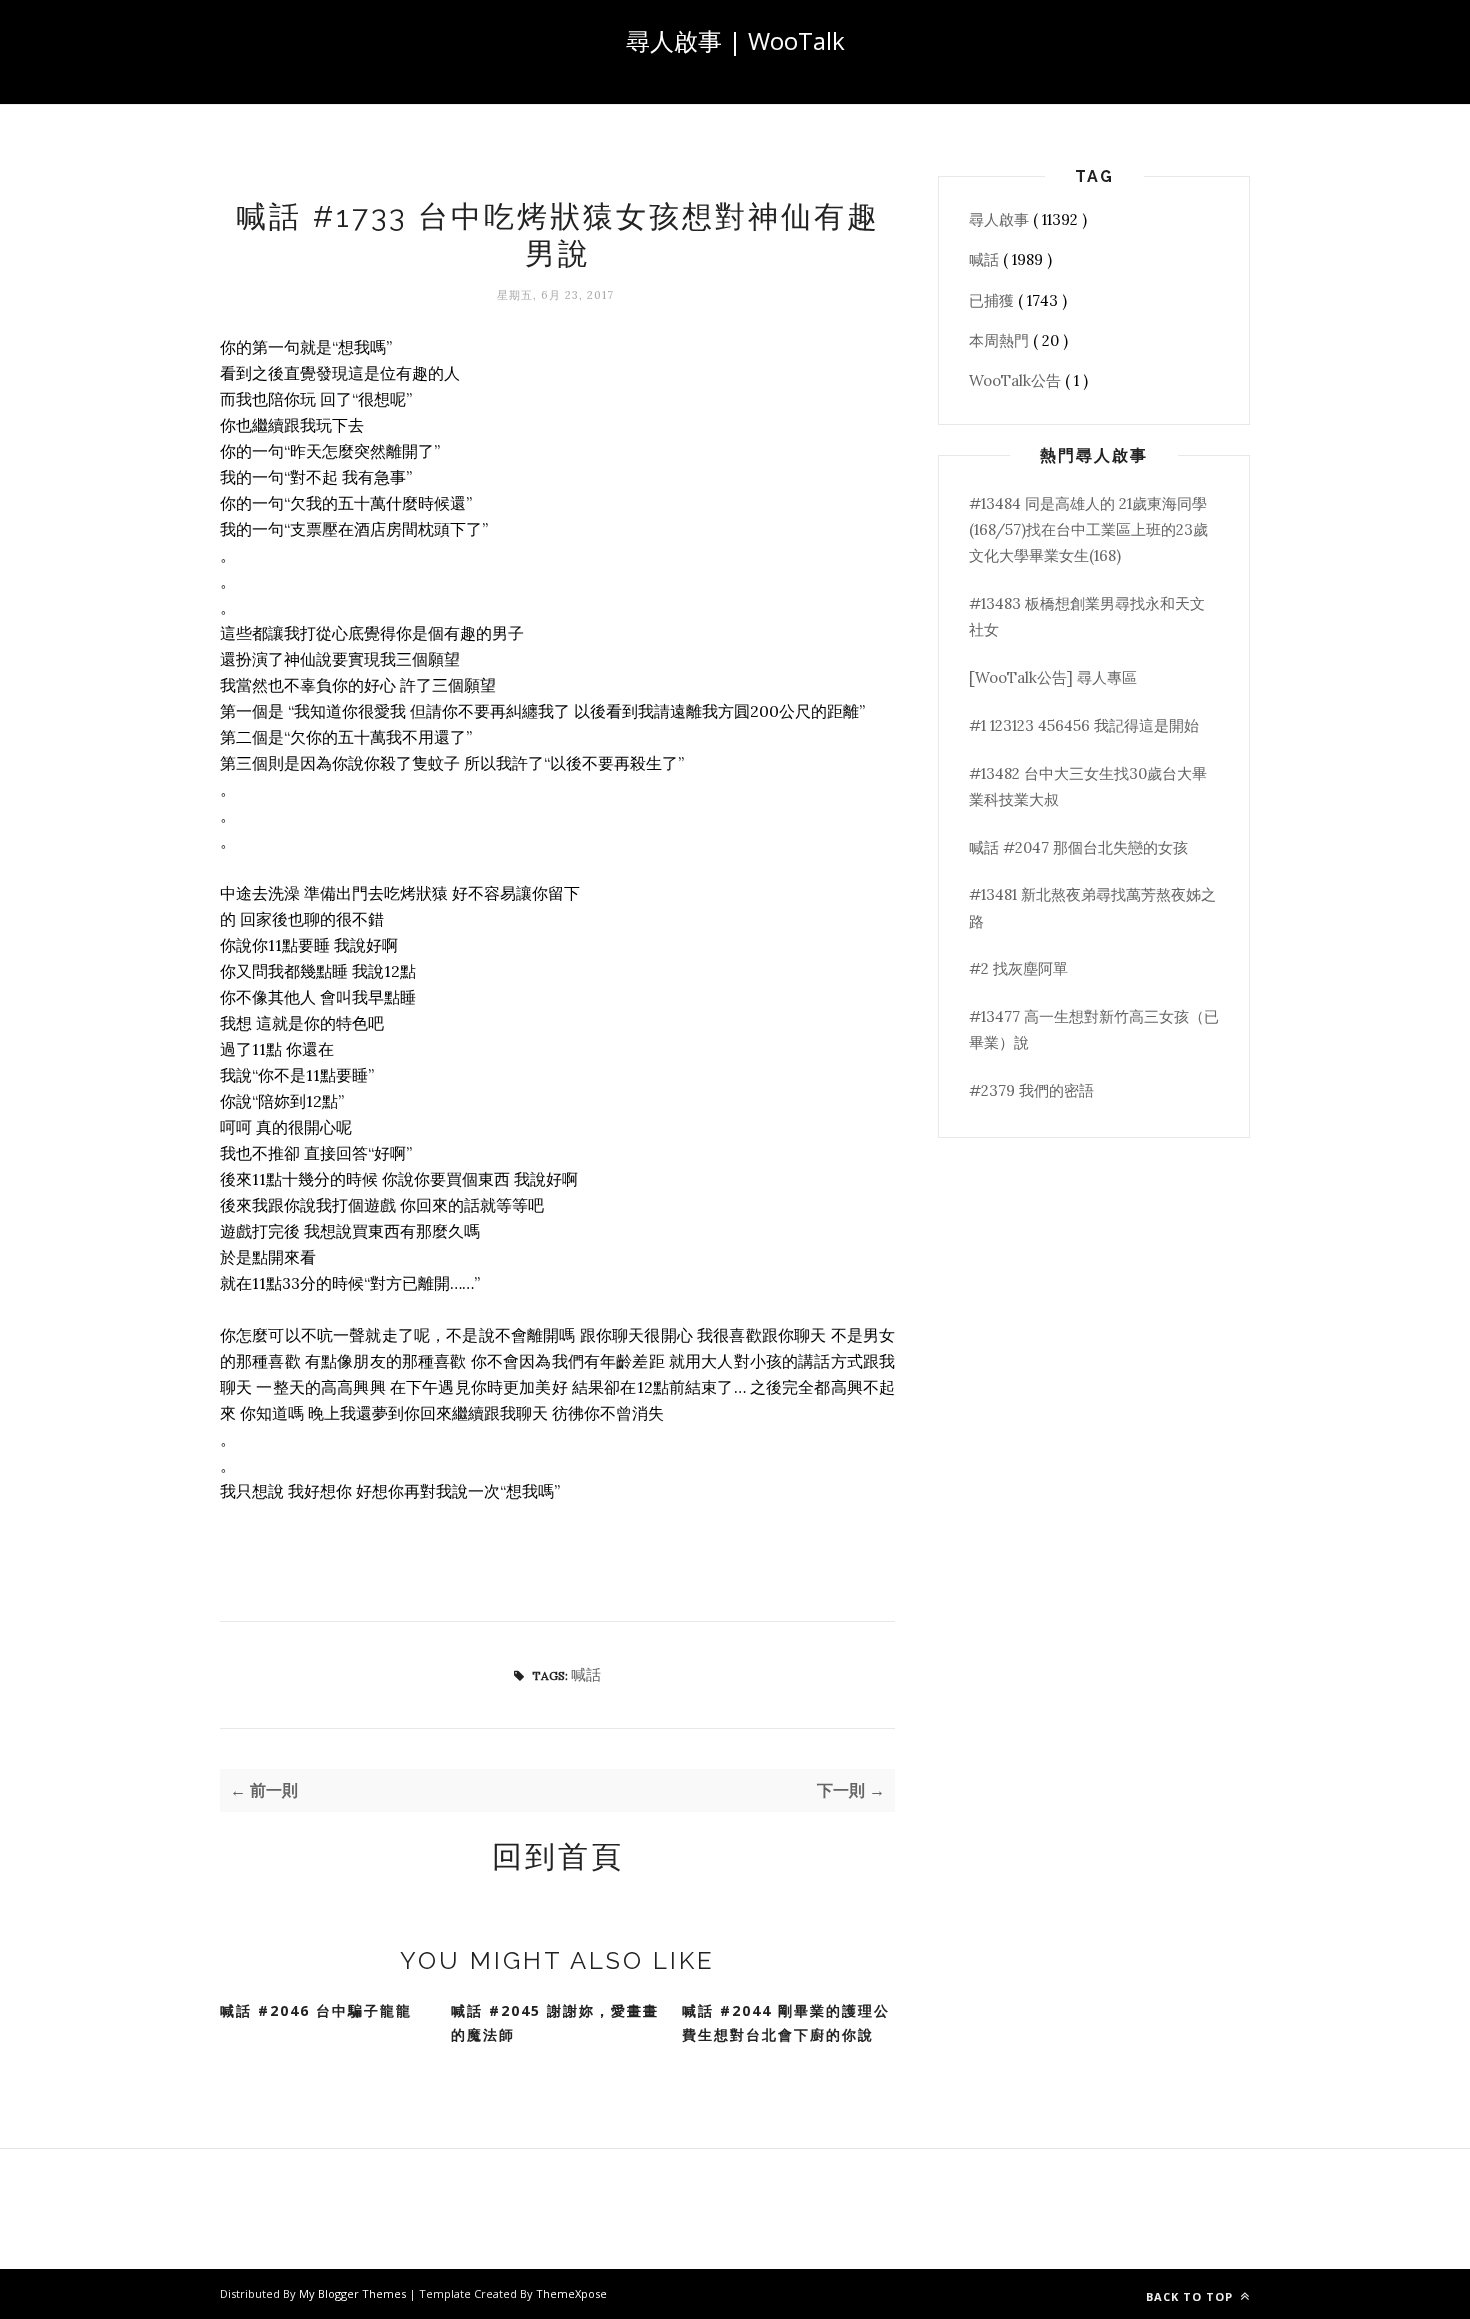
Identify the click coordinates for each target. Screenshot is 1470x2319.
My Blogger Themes (354, 2293)
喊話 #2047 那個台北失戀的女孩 (1078, 847)
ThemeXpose (571, 2293)
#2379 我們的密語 (1031, 1090)
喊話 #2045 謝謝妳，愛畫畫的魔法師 (555, 2023)
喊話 (586, 1674)
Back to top (1191, 2296)
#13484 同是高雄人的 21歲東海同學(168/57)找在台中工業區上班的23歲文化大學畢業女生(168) (1088, 530)
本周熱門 (1001, 340)
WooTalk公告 (1017, 380)
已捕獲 (993, 300)
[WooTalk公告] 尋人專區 (1053, 677)
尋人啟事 (1001, 219)
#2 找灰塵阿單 (1018, 968)
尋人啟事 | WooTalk (735, 40)
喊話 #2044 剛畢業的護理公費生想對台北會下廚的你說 (786, 2023)
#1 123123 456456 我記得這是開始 (1084, 725)
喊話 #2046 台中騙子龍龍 (316, 2010)
